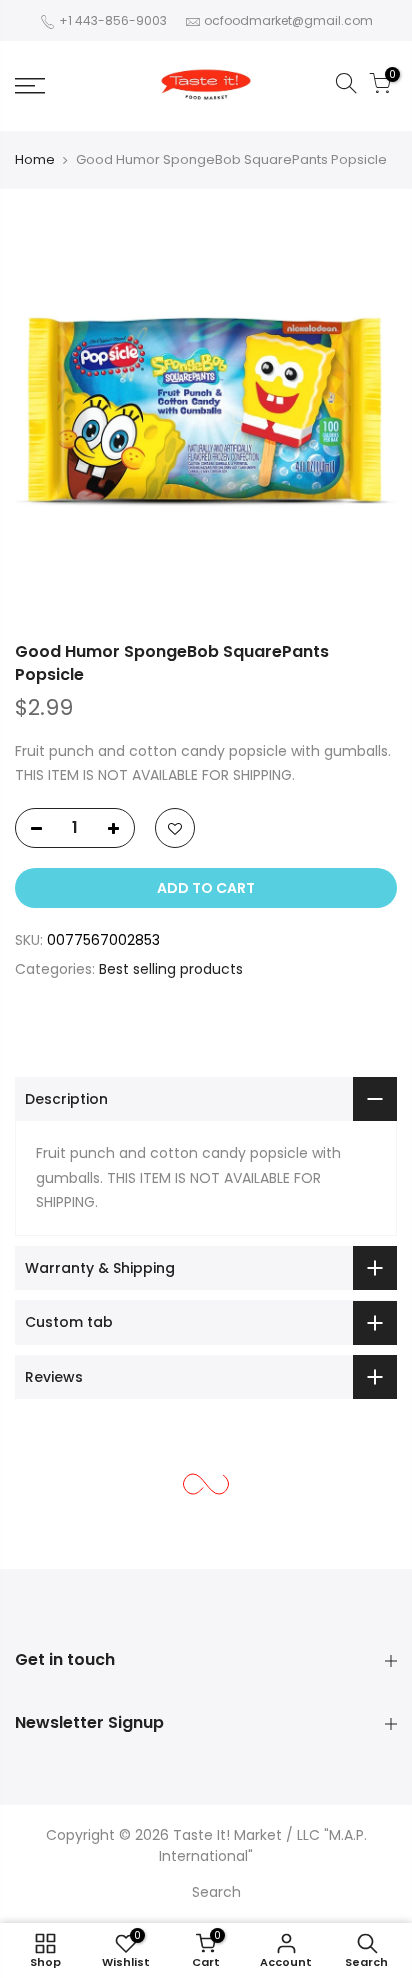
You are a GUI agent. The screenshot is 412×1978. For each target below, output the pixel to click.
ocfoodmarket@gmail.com (288, 20)
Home (35, 159)
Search (216, 1892)
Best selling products (171, 969)
